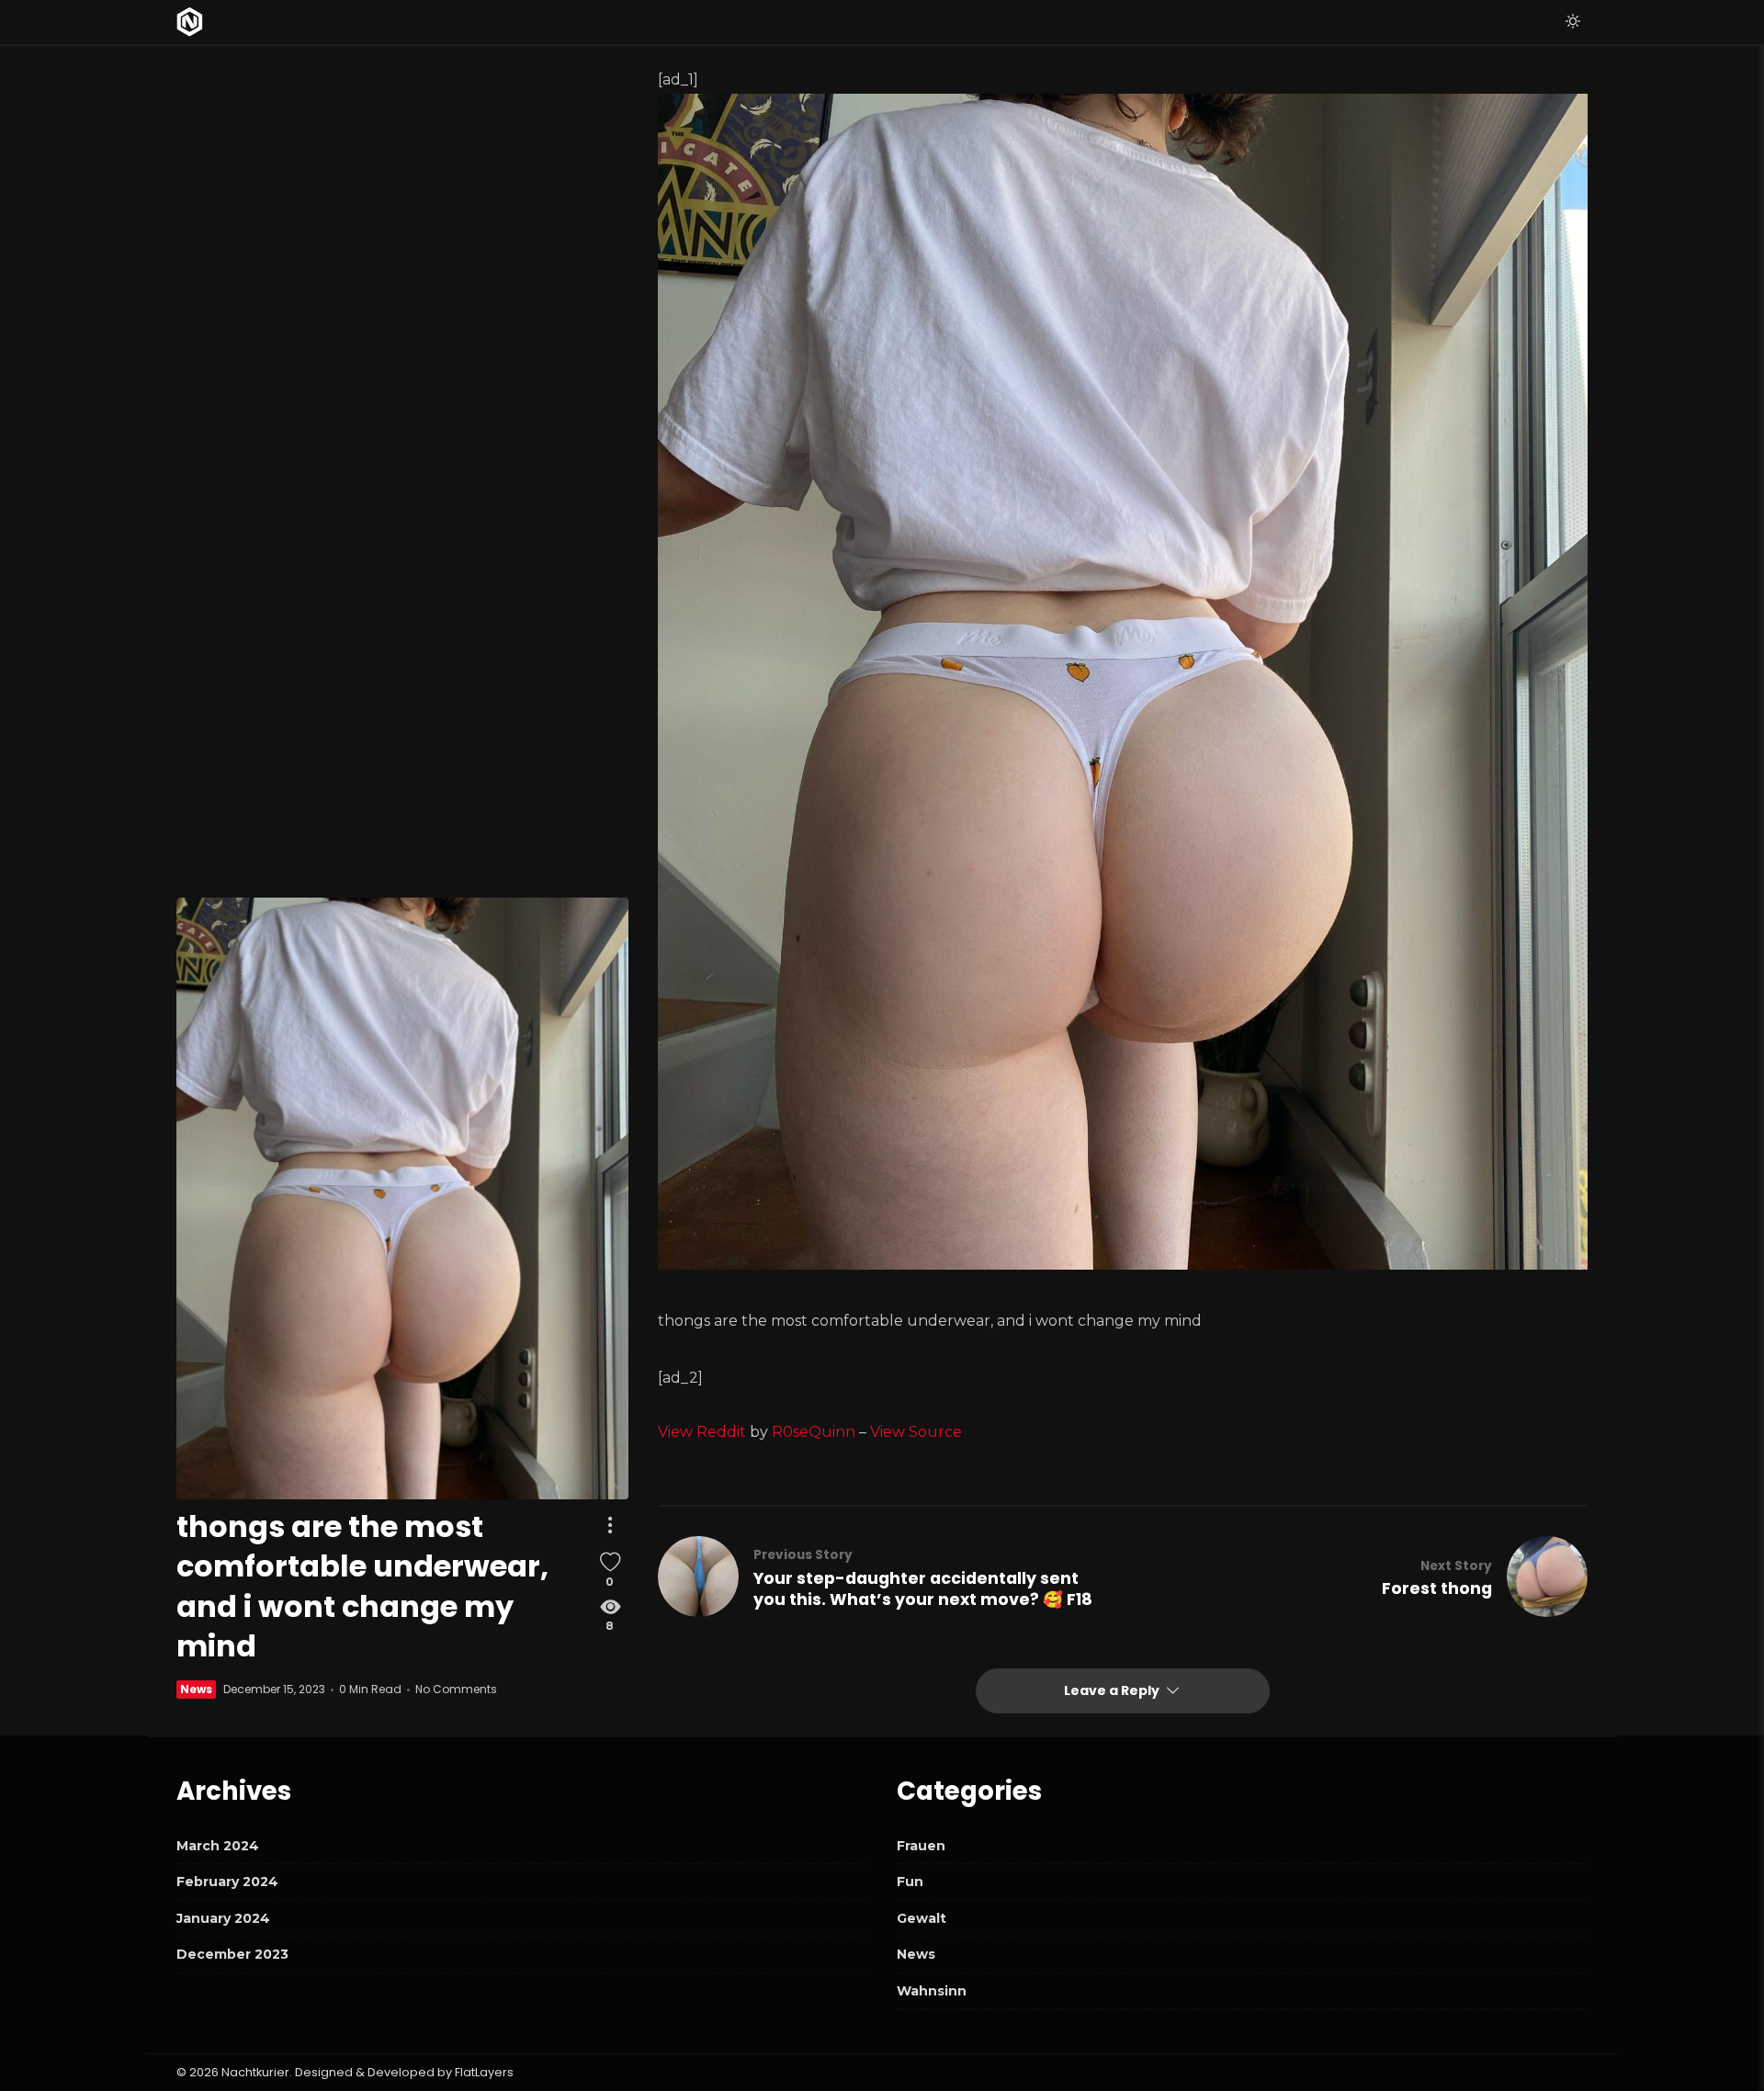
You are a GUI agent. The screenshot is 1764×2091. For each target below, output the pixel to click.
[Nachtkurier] (190, 22)
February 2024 (227, 1882)
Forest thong (1437, 1588)
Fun (910, 1882)
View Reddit (702, 1432)
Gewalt (922, 1918)
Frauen (921, 1846)
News (196, 1689)
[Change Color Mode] (1573, 22)
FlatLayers (484, 2072)
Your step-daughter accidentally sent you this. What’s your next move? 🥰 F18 (923, 1589)
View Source (916, 1432)
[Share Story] (610, 1525)
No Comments (456, 1689)
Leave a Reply (1113, 1690)
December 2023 (232, 1954)
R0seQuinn (814, 1432)
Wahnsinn (932, 1991)
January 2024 (223, 1918)
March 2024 (218, 1846)
